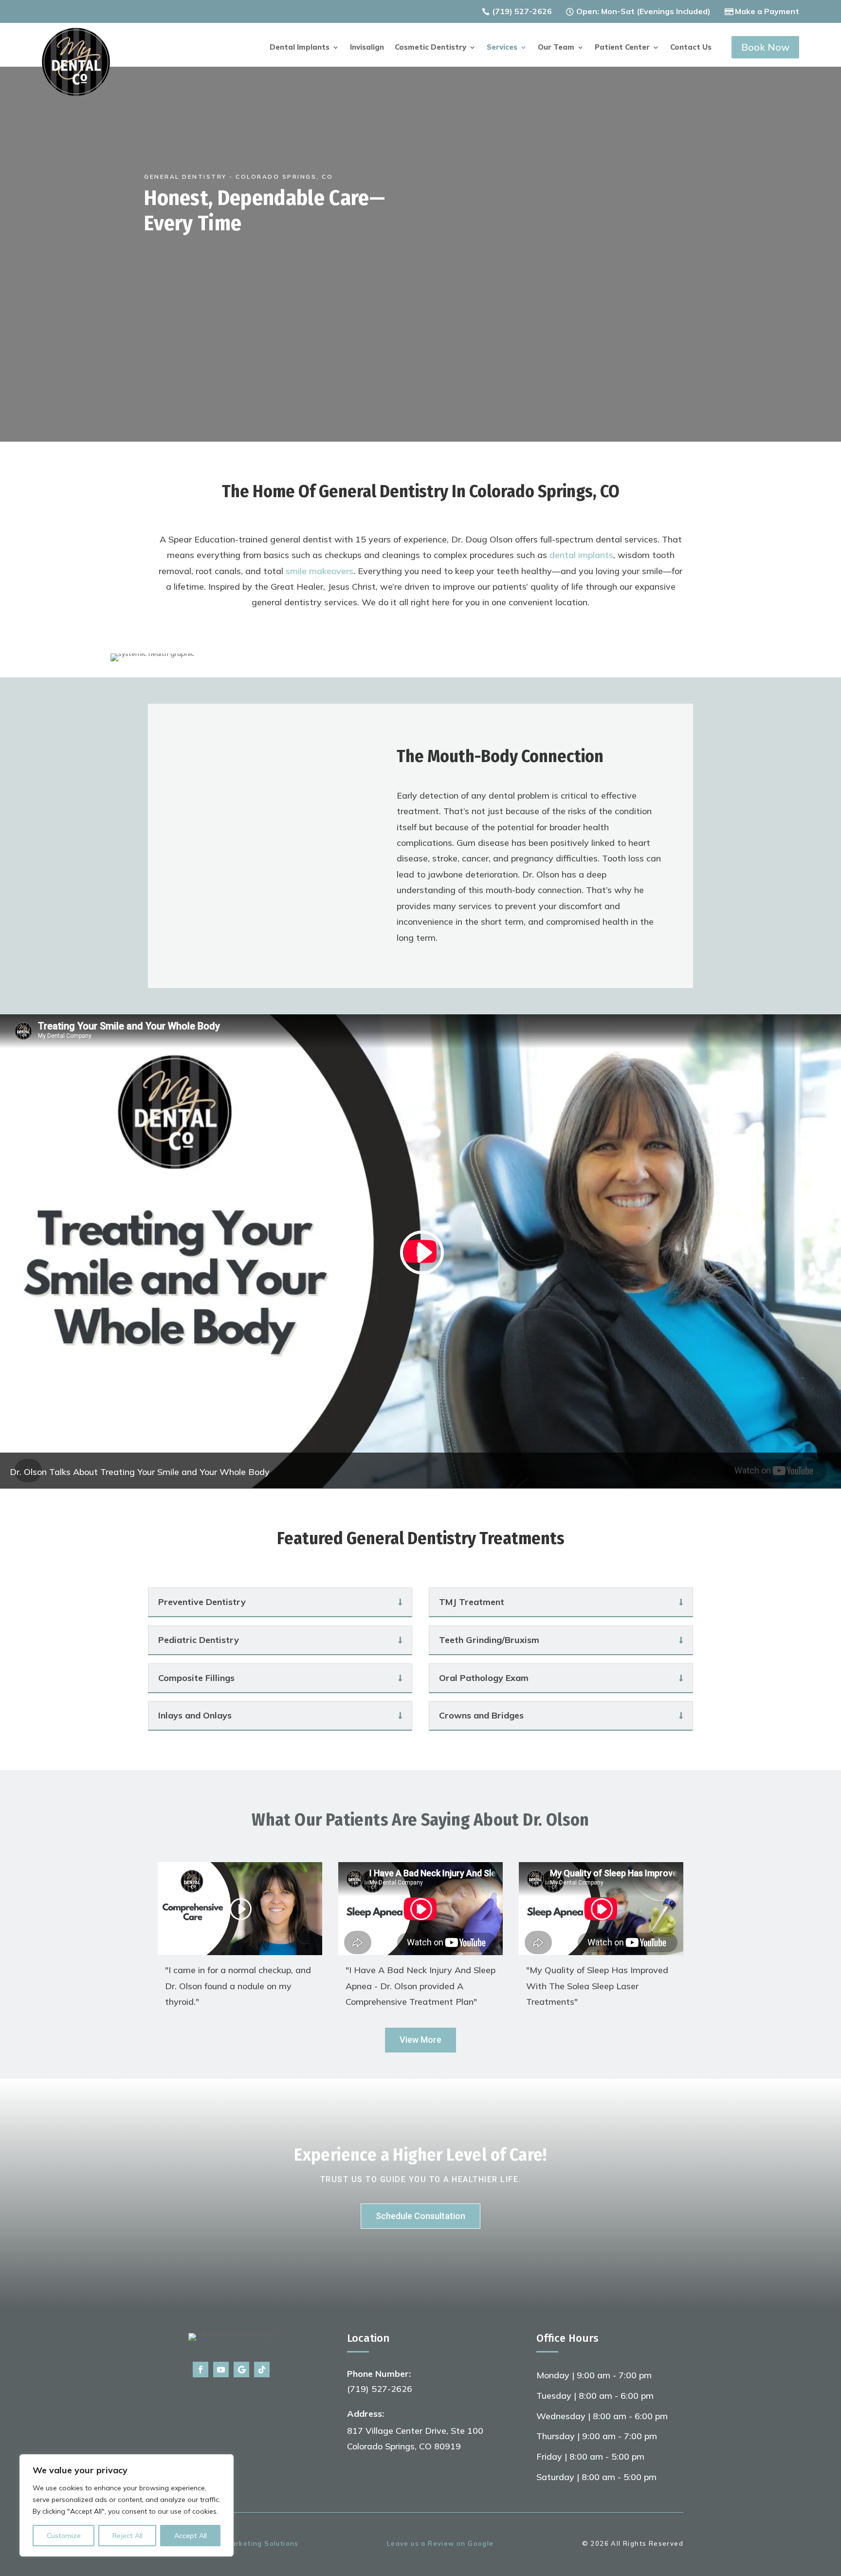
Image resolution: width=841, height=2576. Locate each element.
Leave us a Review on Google (440, 2543)
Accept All (191, 2536)
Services (502, 48)
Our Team (556, 48)
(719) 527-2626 (522, 11)
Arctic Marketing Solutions (250, 2543)
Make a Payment (767, 11)
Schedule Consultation (420, 2216)
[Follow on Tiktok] (262, 2370)
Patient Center (622, 48)
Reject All (128, 2536)
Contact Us (691, 48)
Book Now (765, 47)
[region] (127, 2505)
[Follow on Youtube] (221, 2370)
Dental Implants (300, 48)
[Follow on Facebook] (201, 2370)
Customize (64, 2536)
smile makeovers (320, 571)
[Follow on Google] (241, 2370)
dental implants (581, 555)
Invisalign (367, 48)
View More (420, 2040)
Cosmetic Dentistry (430, 48)
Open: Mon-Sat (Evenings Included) (643, 11)
